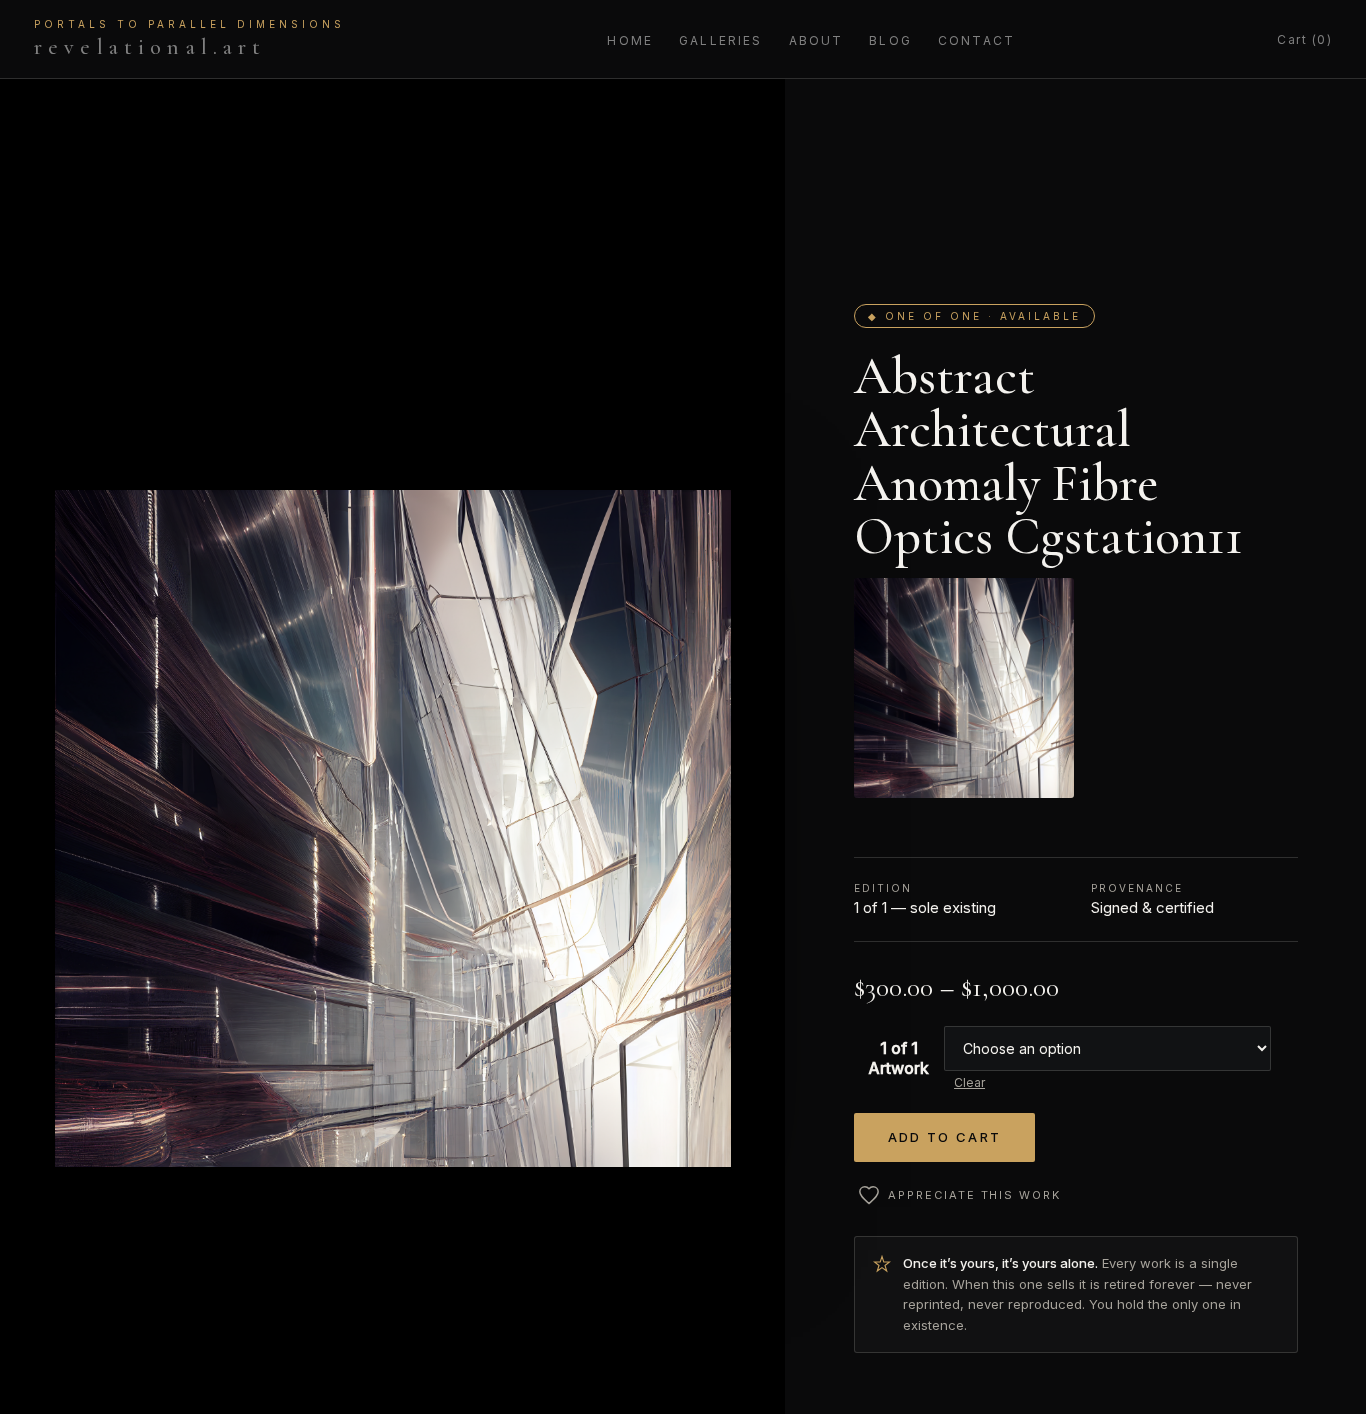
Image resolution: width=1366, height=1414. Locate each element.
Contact (976, 40)
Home (630, 40)
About (816, 40)
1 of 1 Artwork (898, 1058)
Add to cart (945, 1137)
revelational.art (189, 39)
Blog (890, 40)
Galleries (720, 40)
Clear (969, 1082)
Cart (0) (1304, 39)
